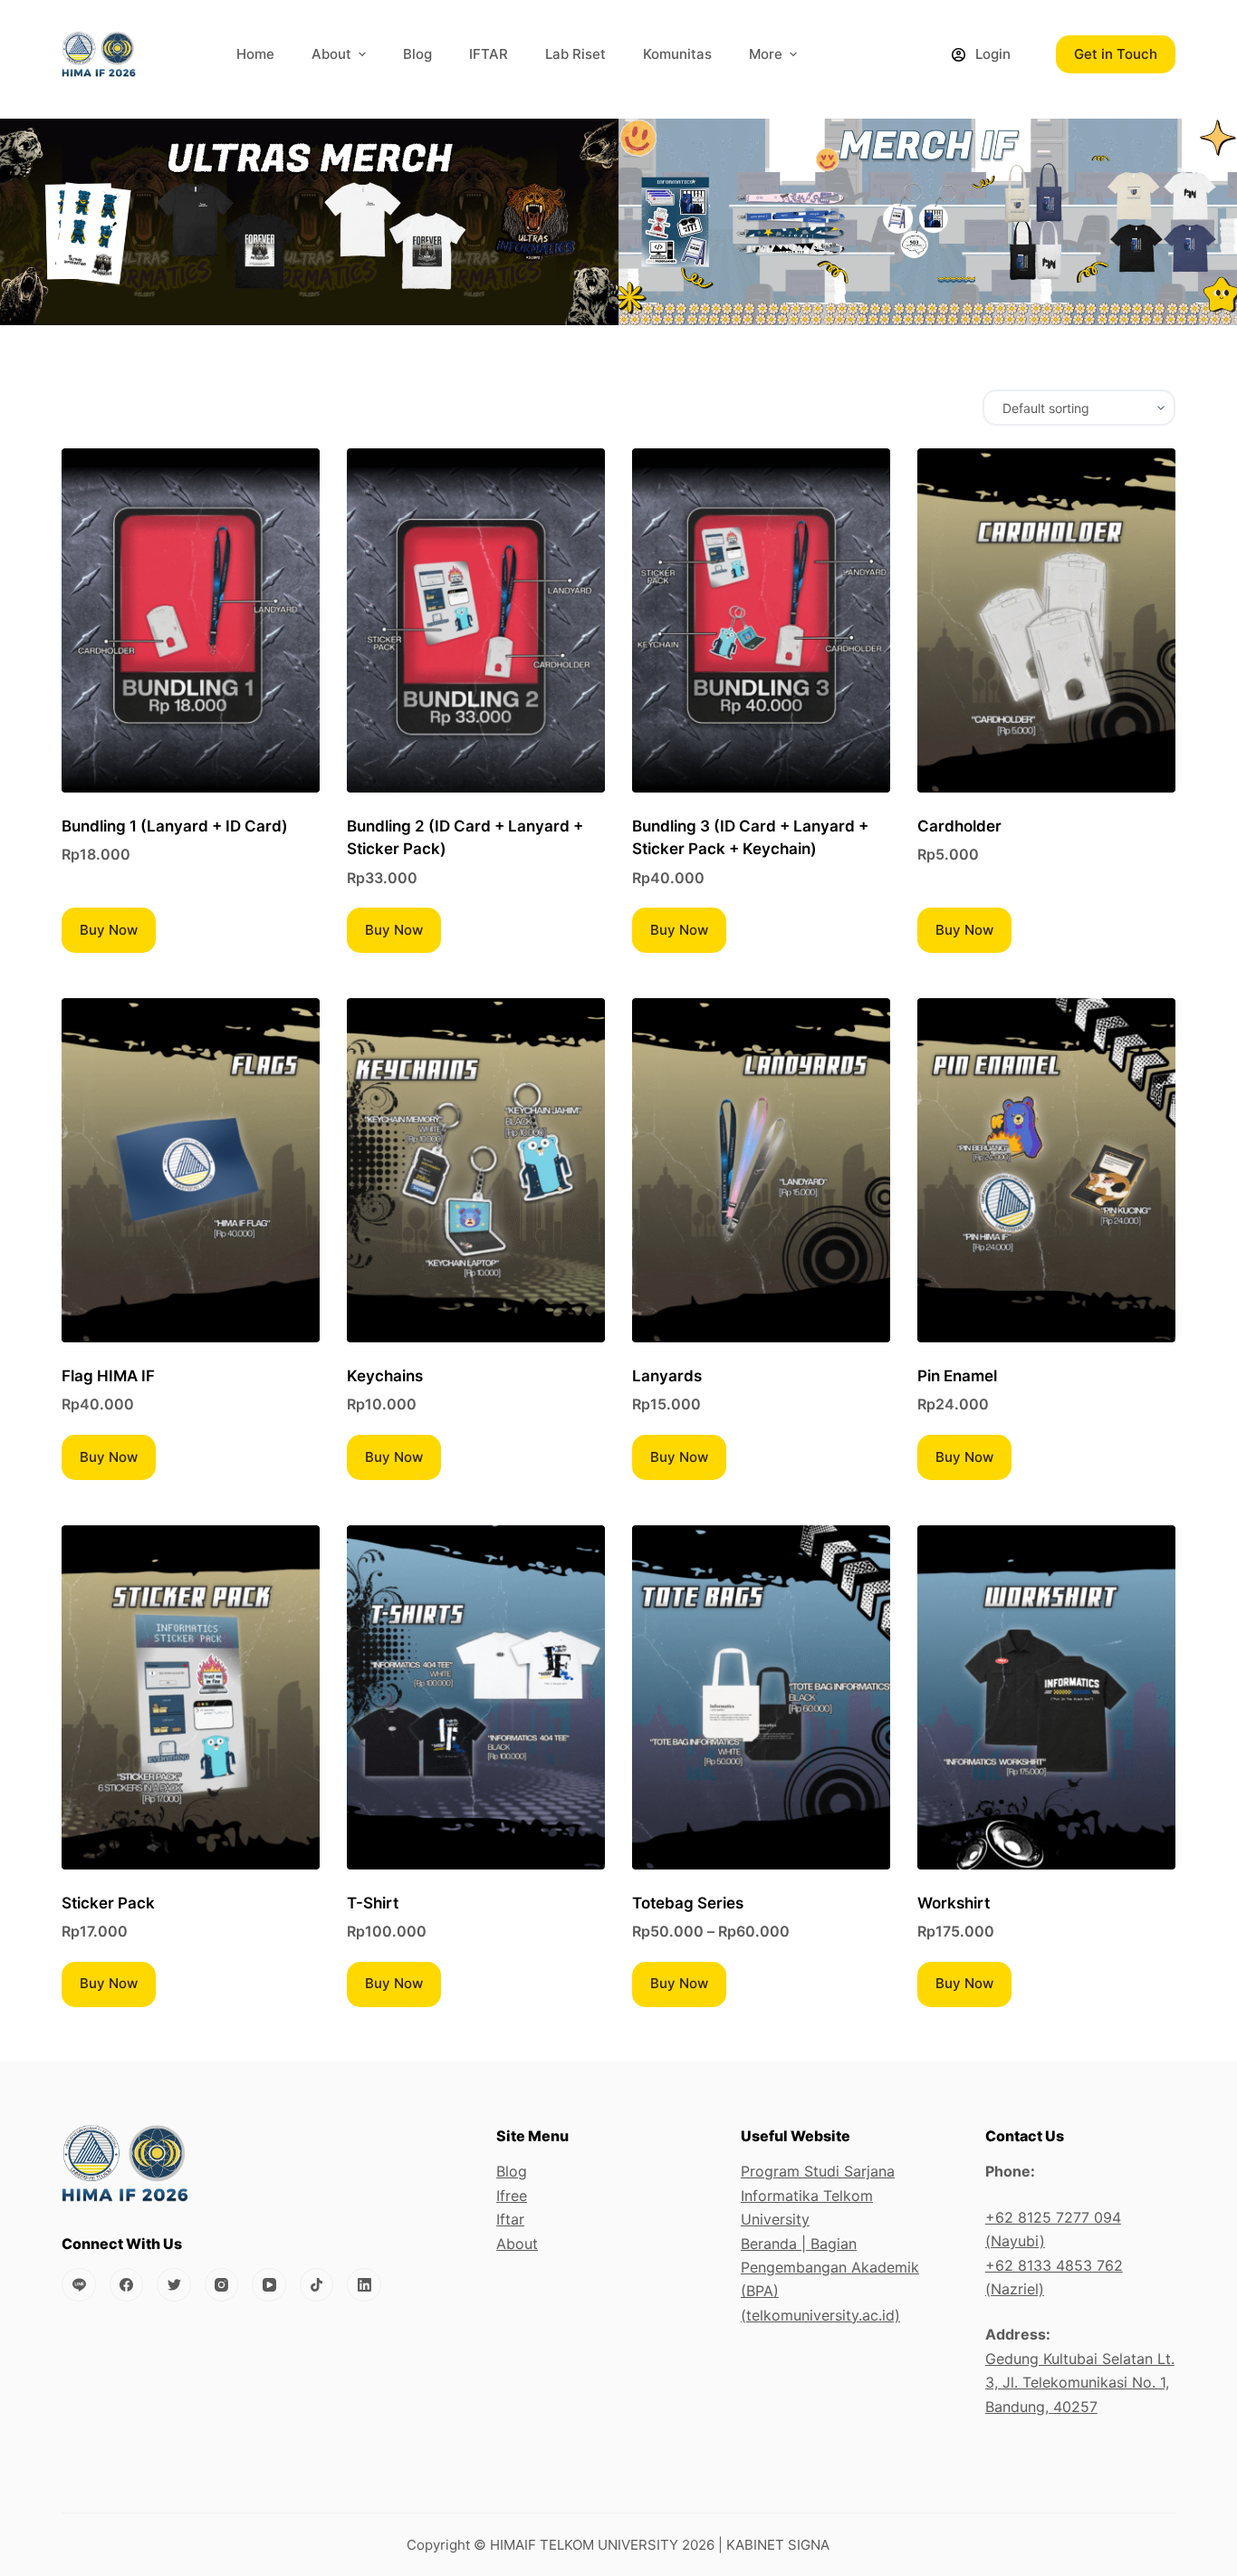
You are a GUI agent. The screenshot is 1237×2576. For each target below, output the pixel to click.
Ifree (512, 2196)
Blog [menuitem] (417, 54)
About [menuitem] (331, 54)
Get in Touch (1116, 54)
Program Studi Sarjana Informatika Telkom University (818, 2195)
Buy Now (109, 930)
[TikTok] (317, 2285)
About (517, 2244)
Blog (512, 2171)
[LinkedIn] (364, 2285)
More (766, 54)
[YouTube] (269, 2285)
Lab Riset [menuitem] (575, 54)
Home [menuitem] (255, 54)
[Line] (79, 2285)
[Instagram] (222, 2285)
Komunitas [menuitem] (677, 54)
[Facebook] (127, 2285)
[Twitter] (174, 2285)
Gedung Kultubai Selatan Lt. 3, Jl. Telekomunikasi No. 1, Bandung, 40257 (1080, 2383)
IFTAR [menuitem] (489, 54)
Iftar (510, 2219)
